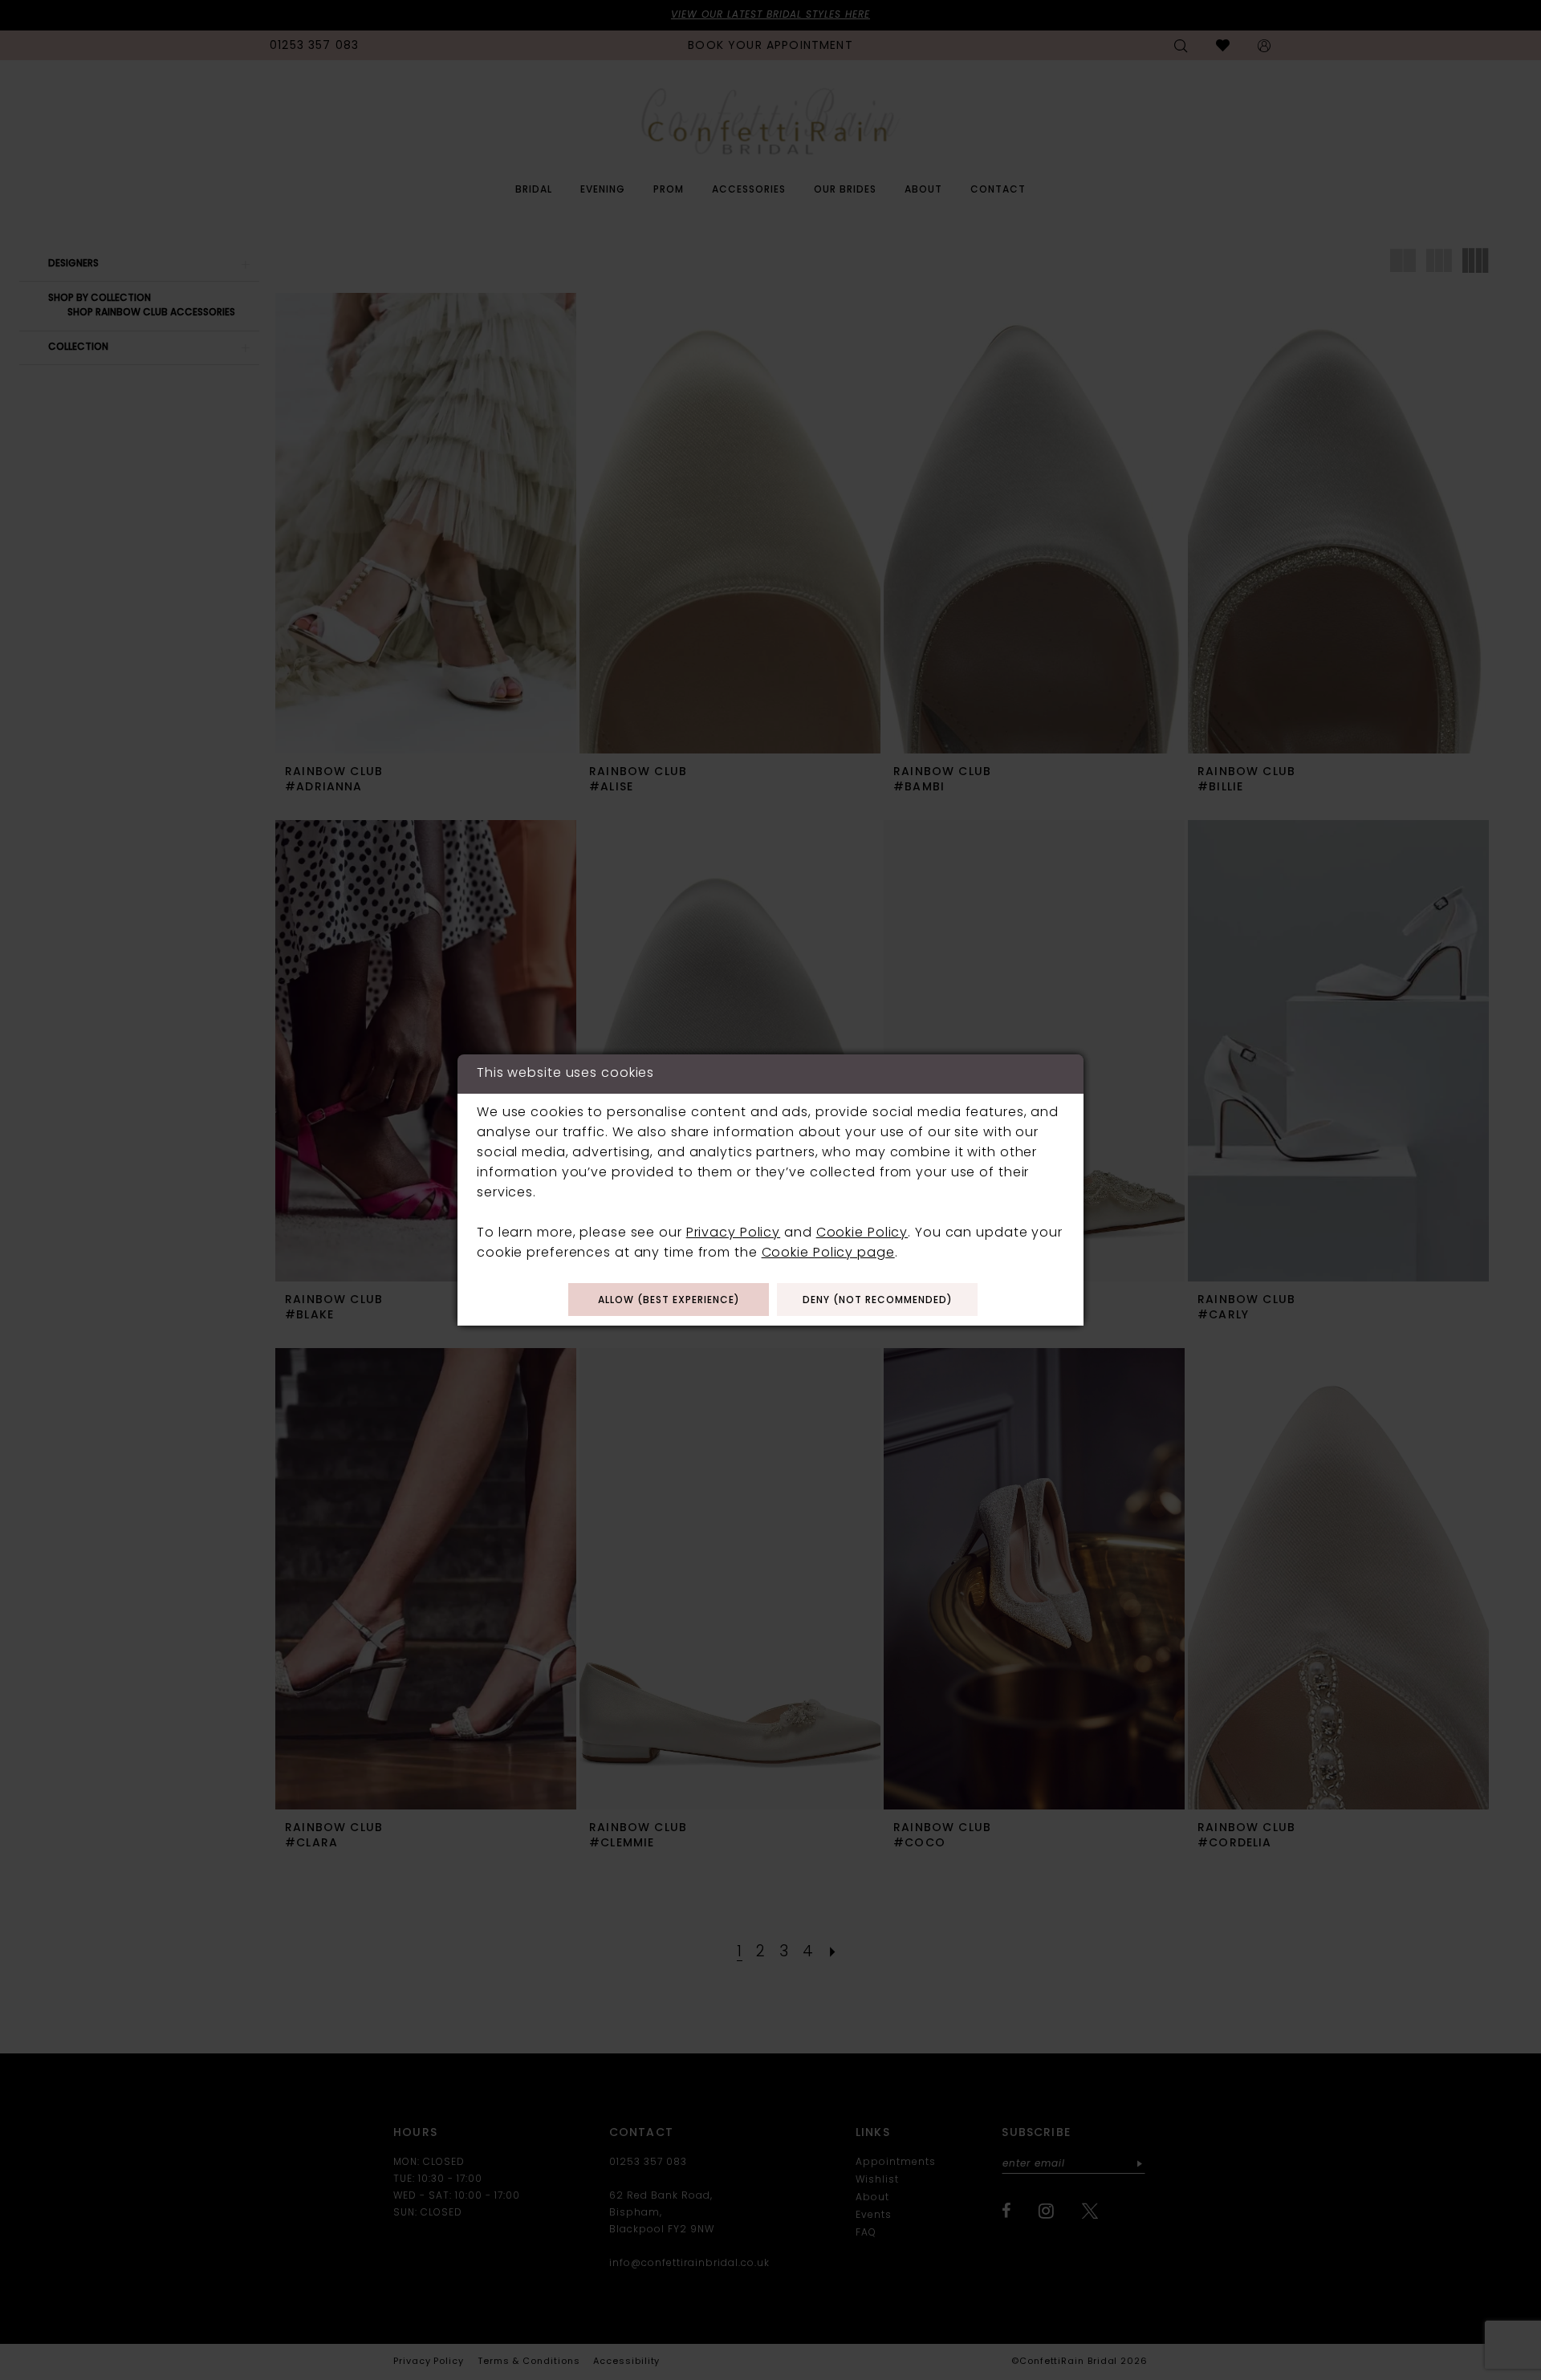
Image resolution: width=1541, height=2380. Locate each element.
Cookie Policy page (828, 1253)
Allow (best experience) (669, 1301)
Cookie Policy (862, 1233)
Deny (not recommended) (878, 1301)
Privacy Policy (733, 1233)
